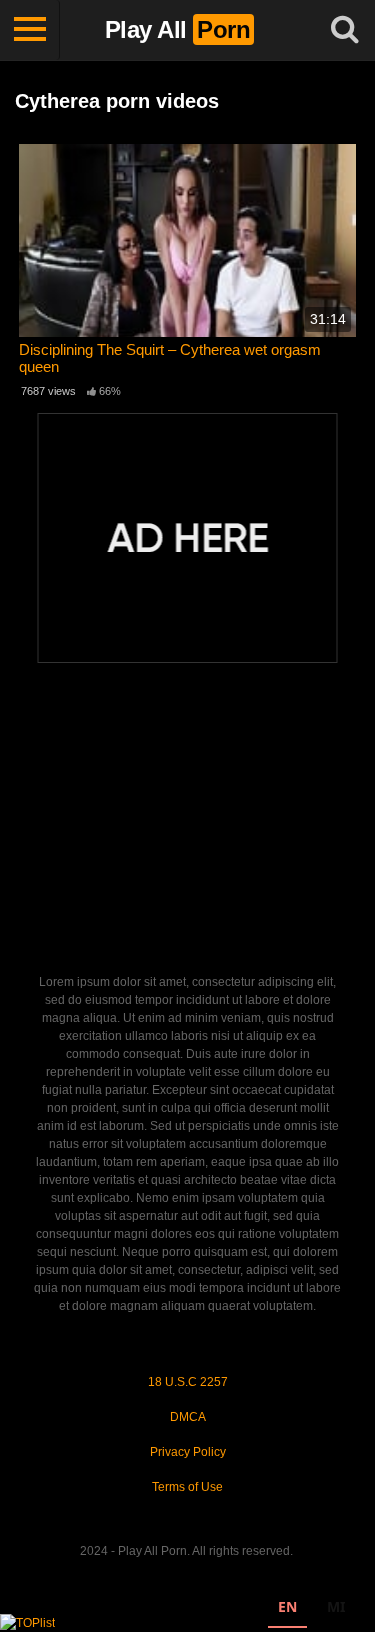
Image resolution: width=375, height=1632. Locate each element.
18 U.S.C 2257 (188, 1382)
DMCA (188, 1417)
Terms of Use (187, 1487)
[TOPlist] (27, 1622)
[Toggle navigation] (30, 30)
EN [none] (287, 1606)
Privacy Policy (188, 1452)
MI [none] (336, 1606)
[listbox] (311, 1609)
